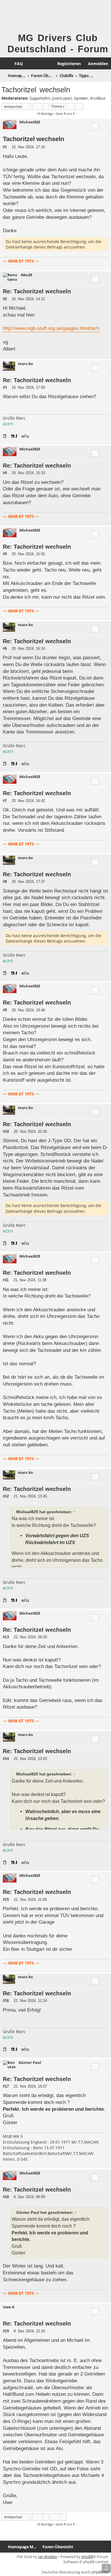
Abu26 (26, 275)
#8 (5, 882)
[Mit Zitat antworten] (95, 126)
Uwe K (9, 2307)
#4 (5, 473)
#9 (5, 1010)
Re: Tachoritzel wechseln (37, 291)
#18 (6, 2197)
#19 (6, 2331)
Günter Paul (30, 2063)
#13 (6, 1637)
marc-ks (25, 364)
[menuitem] (16, 64)
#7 (5, 801)
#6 (5, 648)
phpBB (87, 2557)
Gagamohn (40, 98)
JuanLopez (62, 98)
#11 (6, 1280)
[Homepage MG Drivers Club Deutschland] (12, 16)
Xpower (81, 98)
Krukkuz (98, 98)
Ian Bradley (48, 2557)
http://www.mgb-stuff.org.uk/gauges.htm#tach (51, 328)
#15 (6, 1900)
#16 (6, 2001)
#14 (6, 1759)
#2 (5, 299)
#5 (5, 554)
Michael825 (30, 122)
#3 (5, 387)
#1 (5, 147)
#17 (6, 2086)
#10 (6, 1131)
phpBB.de (100, 2572)
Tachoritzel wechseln (36, 90)
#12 (6, 1496)
